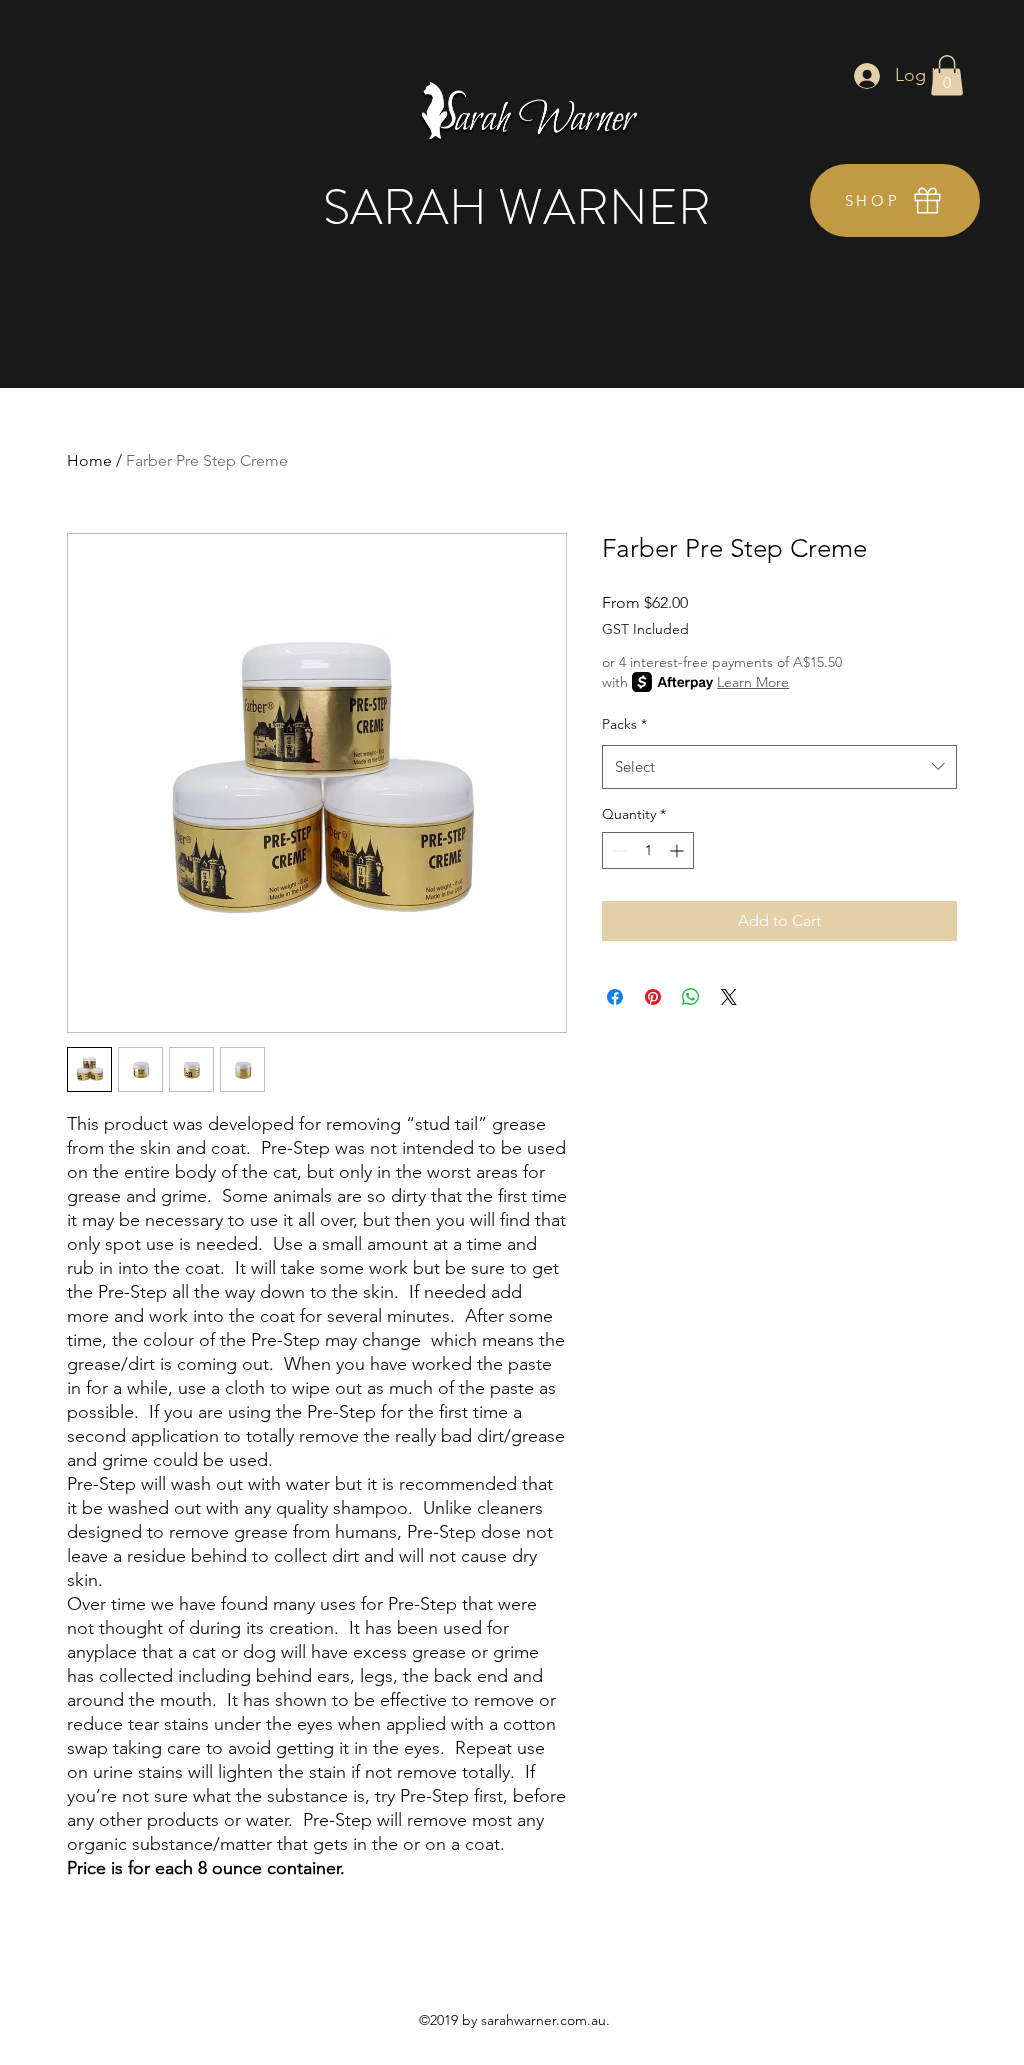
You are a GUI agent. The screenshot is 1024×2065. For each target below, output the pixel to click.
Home (89, 460)
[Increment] (678, 850)
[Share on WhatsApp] (691, 997)
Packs (624, 724)
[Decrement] (617, 850)
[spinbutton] (648, 850)
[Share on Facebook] (615, 997)
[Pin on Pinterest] (653, 997)
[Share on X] (729, 997)
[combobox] (779, 767)
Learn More (753, 682)
